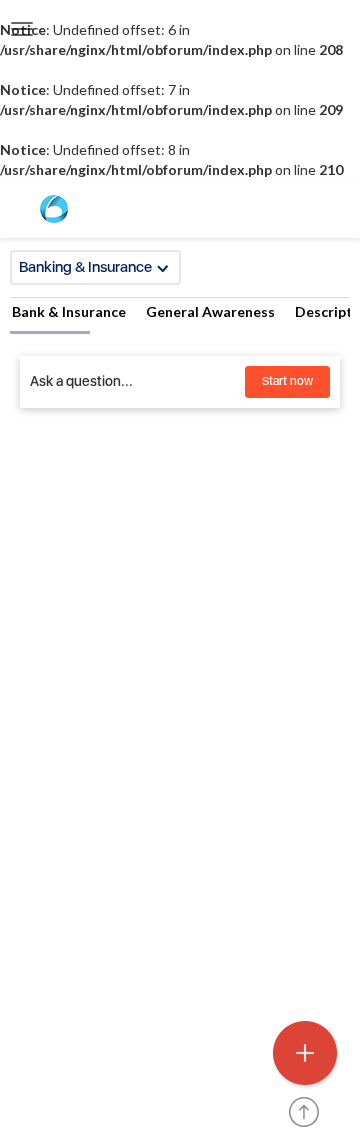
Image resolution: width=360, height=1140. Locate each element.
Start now (287, 381)
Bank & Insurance (69, 311)
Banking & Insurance (85, 267)
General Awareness (210, 311)
